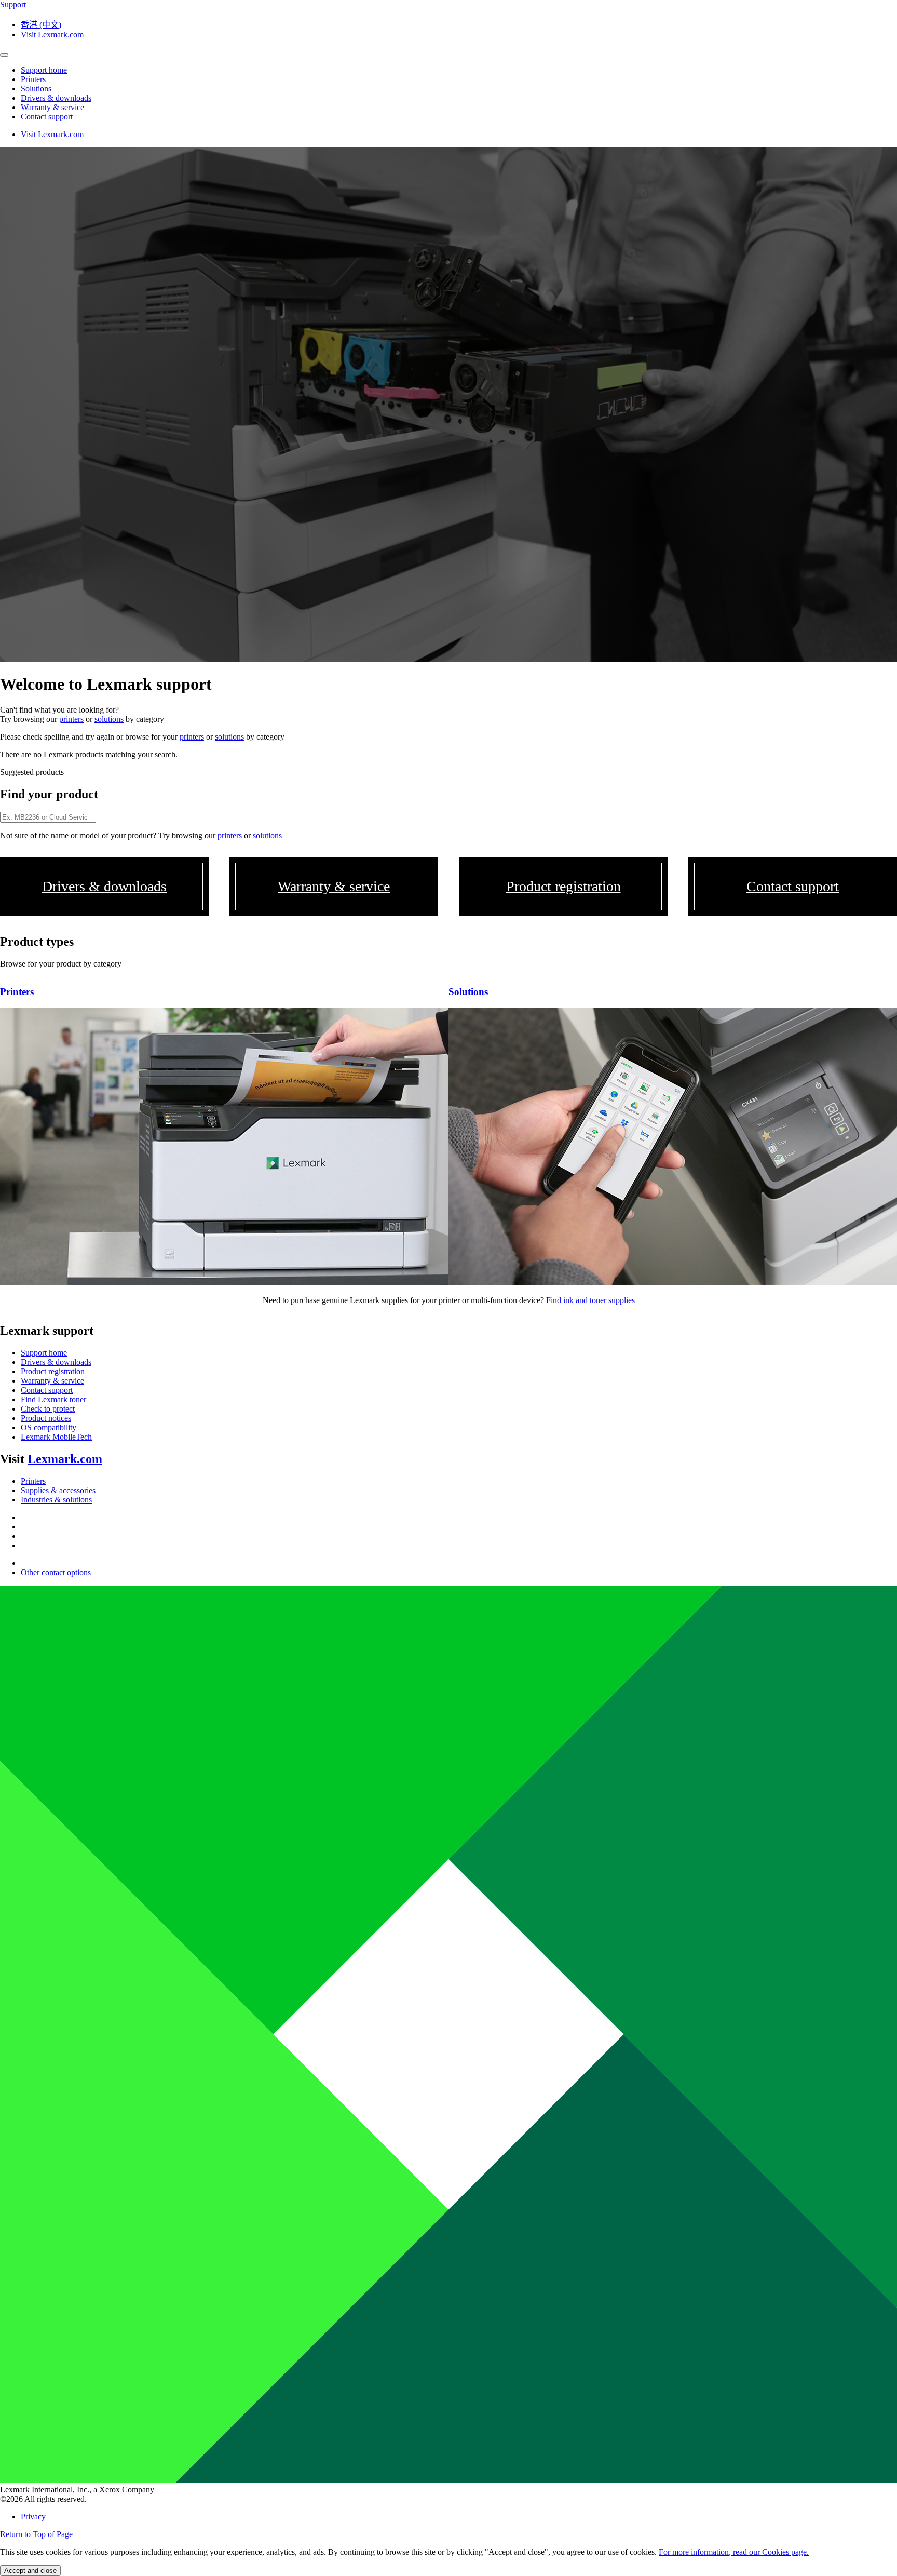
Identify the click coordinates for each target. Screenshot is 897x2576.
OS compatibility (49, 1427)
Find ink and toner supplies (590, 1300)
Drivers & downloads (56, 1362)
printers (71, 719)
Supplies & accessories (58, 1490)
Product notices (46, 1418)
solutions (109, 719)
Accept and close (30, 2571)
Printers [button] (33, 79)
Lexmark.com (65, 1459)
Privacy (33, 2517)
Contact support (47, 1390)
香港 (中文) (41, 25)
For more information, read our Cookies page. (734, 2552)
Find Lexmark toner (53, 1399)
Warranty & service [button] (52, 107)
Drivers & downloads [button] (56, 98)
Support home (44, 1353)
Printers (33, 1481)
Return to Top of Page (36, 2534)
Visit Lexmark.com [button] (52, 35)
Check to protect (48, 1409)
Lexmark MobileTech (56, 1437)
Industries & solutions (56, 1500)
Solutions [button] (36, 89)
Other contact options (56, 1572)
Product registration (53, 1371)
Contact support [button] (47, 117)
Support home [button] (44, 70)
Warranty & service (52, 1381)
